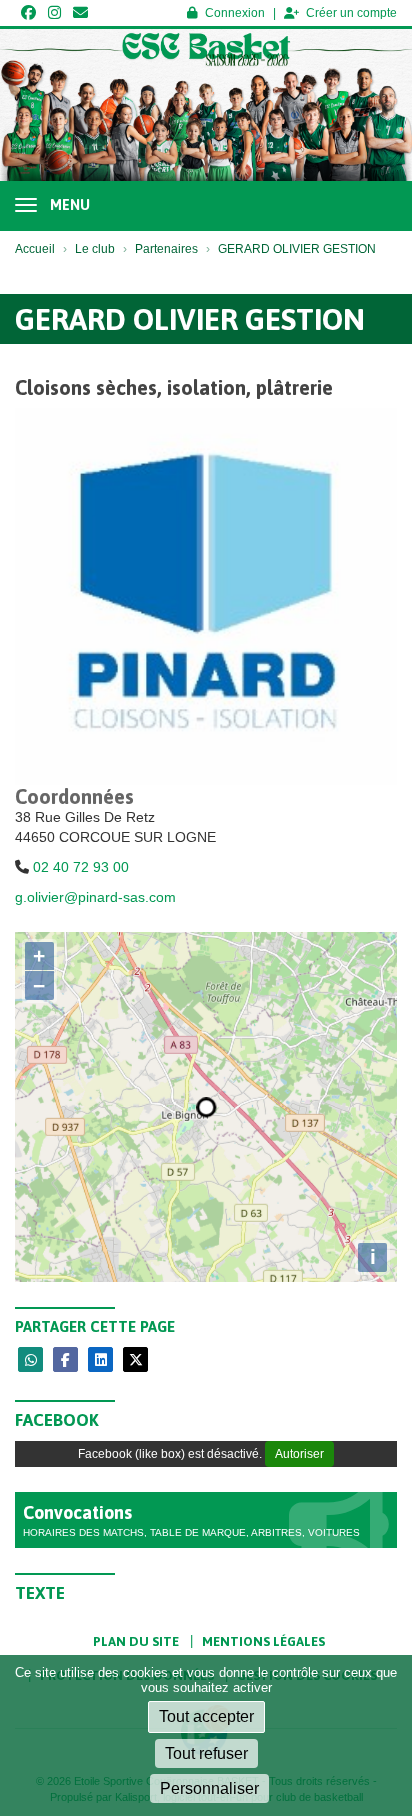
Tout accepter (206, 1716)
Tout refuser (206, 1753)
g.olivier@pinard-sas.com (95, 897)
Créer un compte (351, 13)
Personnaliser (209, 1788)
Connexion (235, 13)
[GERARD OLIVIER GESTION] (206, 597)
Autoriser (299, 1454)
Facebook (57, 1420)
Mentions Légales (263, 1641)
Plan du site (136, 1641)
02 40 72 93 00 (81, 867)
